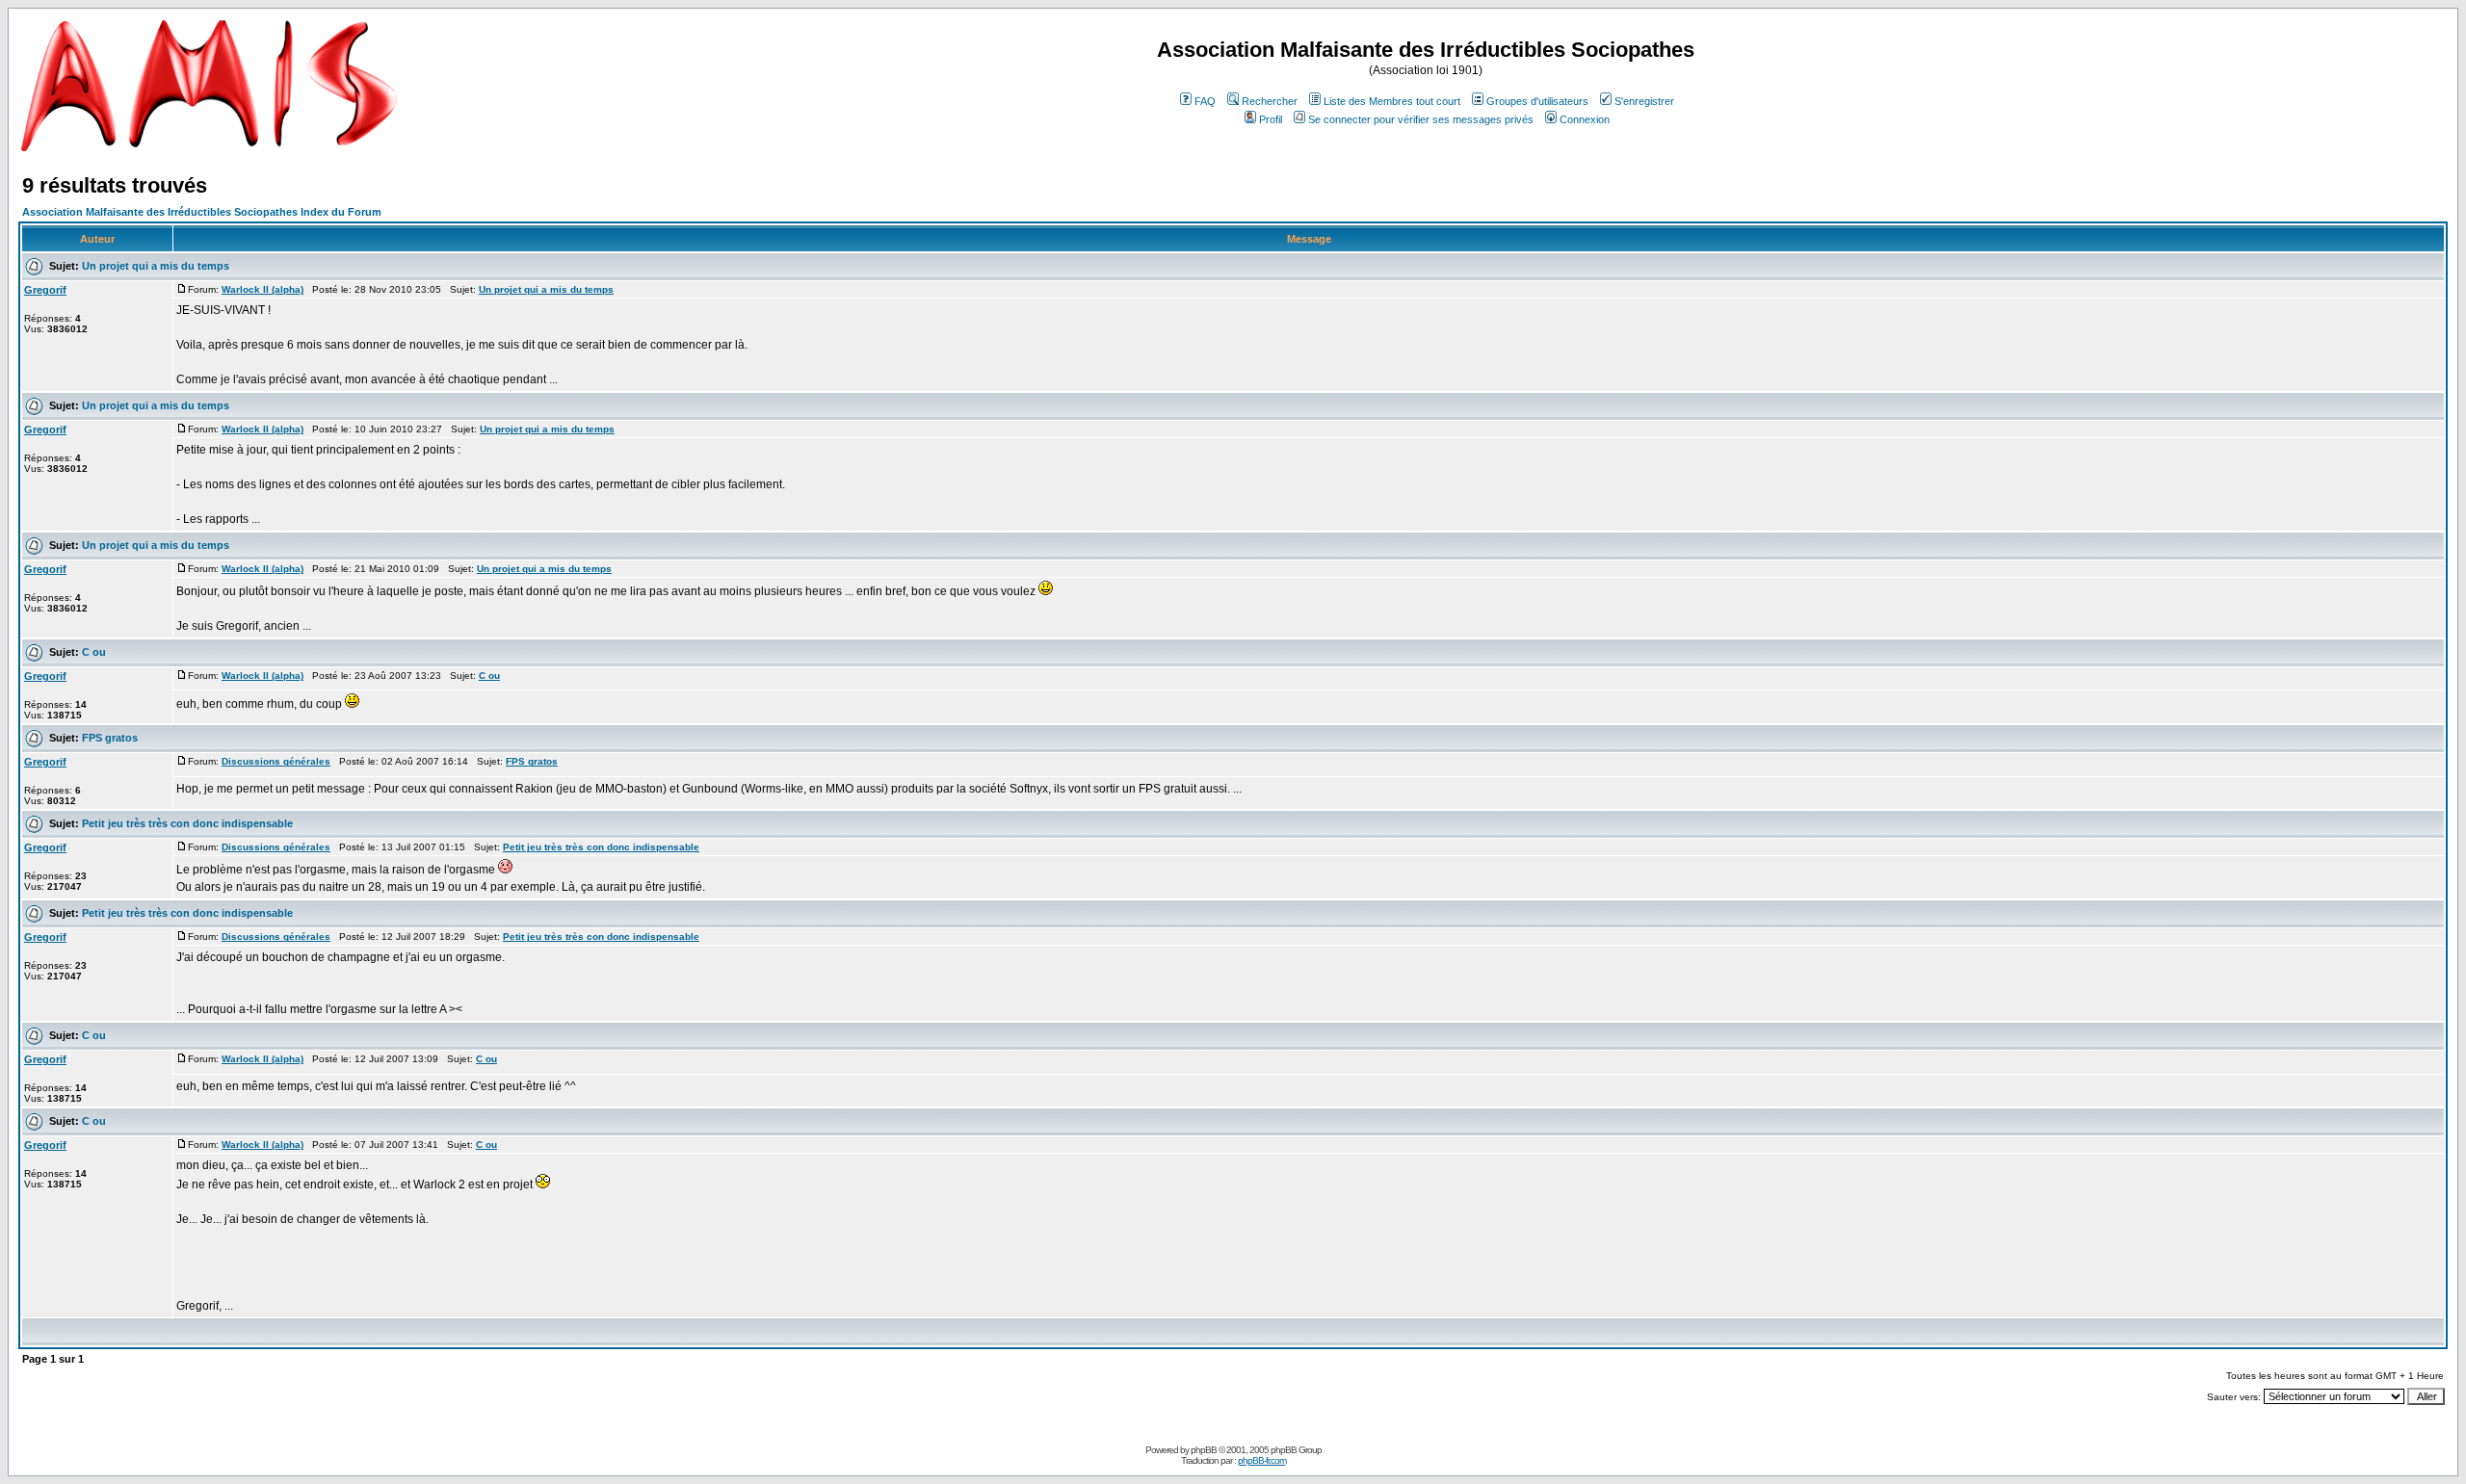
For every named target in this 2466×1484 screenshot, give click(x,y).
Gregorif (45, 290)
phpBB (1204, 1450)
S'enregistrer (1644, 101)
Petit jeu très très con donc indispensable (187, 823)
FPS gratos (110, 738)
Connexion (1585, 119)
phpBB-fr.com (1262, 1460)
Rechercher (1270, 101)
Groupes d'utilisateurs (1537, 101)
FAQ (1205, 101)
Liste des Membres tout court (1392, 101)
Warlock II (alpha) (262, 289)
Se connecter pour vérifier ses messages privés (1421, 119)
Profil (1271, 119)
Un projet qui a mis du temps (156, 266)
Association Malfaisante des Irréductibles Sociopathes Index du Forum (202, 212)
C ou (94, 652)
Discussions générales (276, 761)
